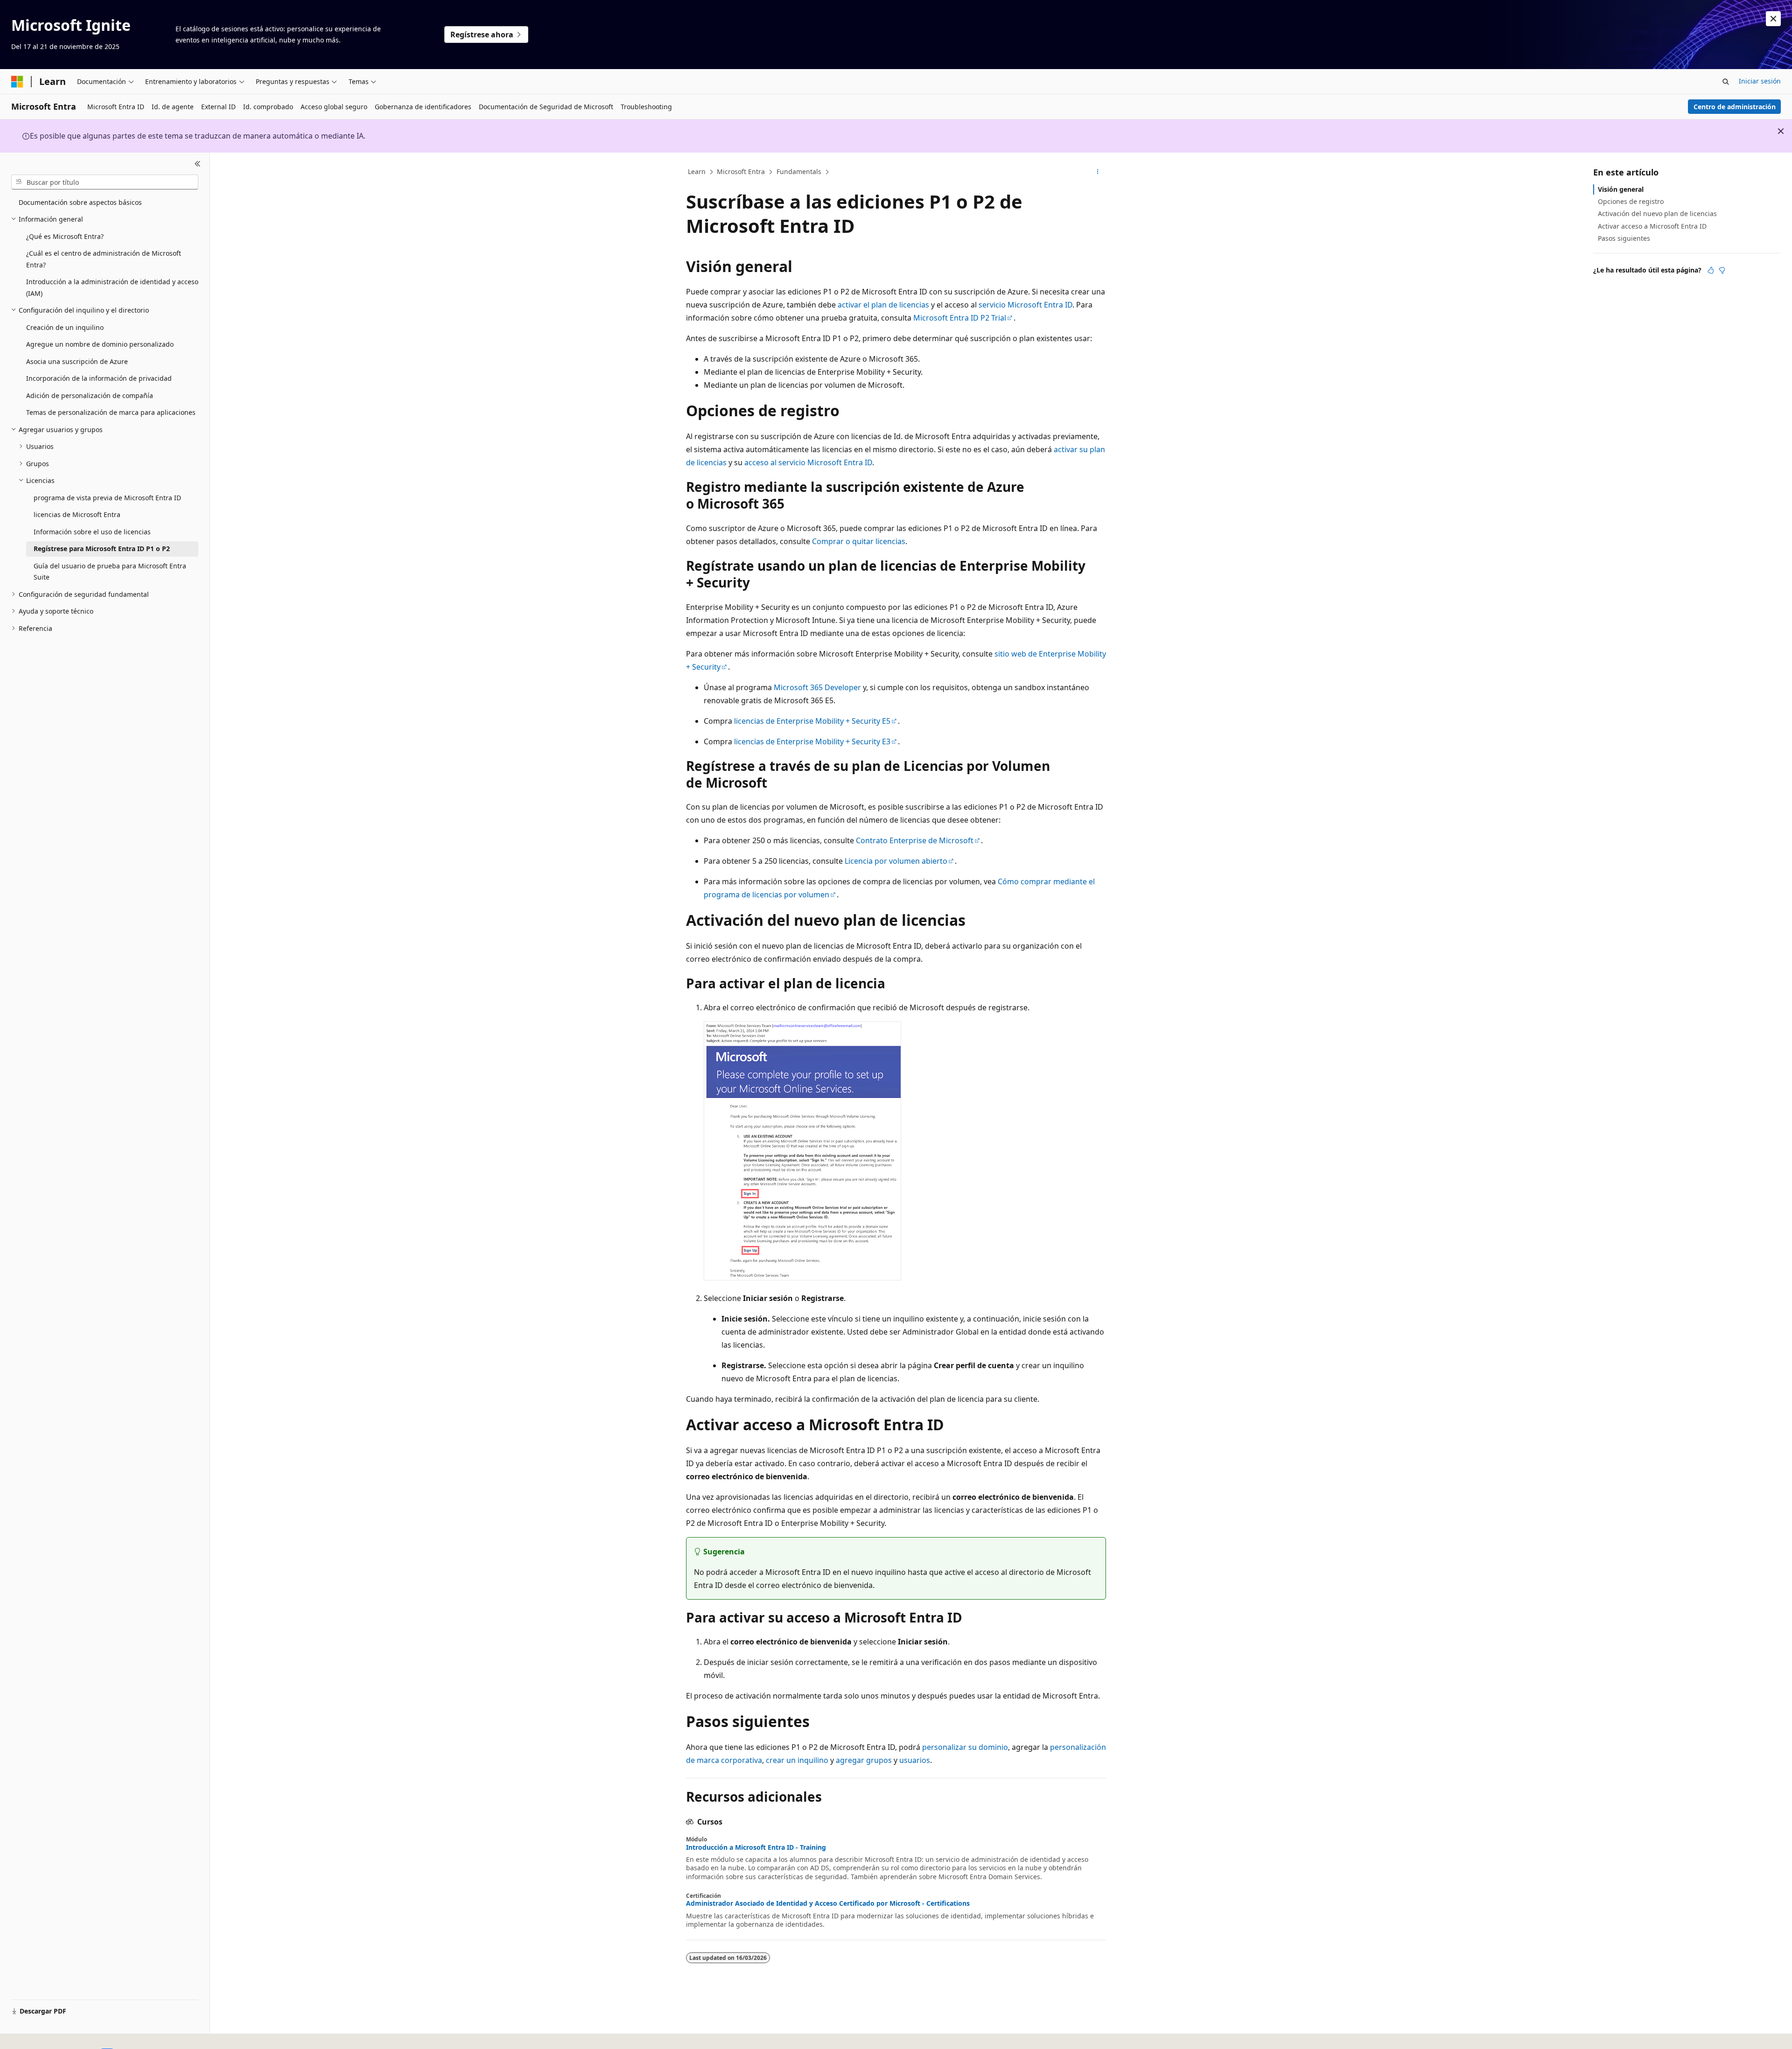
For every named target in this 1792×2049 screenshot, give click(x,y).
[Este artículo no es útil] (1722, 270)
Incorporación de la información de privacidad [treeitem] (99, 378)
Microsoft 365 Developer (817, 687)
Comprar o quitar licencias (859, 541)
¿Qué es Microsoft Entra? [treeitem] (65, 236)
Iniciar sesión (1760, 81)
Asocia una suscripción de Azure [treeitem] (77, 361)
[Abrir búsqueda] (1726, 82)
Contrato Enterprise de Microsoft (915, 840)
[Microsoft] (17, 82)
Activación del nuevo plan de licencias (1657, 213)
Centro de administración (1735, 107)
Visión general (1621, 189)
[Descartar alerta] (1773, 19)
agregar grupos (864, 1760)
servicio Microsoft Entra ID (1025, 305)
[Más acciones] (1098, 172)
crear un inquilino (797, 1760)
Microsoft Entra (741, 171)
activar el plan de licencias (883, 305)
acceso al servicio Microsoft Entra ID (808, 462)
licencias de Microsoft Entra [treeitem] (77, 514)
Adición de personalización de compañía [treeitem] (90, 395)
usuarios (915, 1760)
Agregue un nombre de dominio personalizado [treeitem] (100, 344)
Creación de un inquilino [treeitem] (65, 327)
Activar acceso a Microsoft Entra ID (1652, 226)
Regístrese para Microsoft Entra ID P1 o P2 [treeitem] (102, 549)
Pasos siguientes (1624, 238)
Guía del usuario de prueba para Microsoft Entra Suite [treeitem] (110, 572)
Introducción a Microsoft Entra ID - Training (756, 1847)
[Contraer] (198, 164)
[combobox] (105, 182)
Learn (697, 171)
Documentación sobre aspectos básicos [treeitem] (80, 202)
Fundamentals (799, 171)
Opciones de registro (1631, 201)
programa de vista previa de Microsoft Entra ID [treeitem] (107, 498)
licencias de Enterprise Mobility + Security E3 (812, 741)
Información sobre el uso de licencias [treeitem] (92, 532)
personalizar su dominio (965, 1747)
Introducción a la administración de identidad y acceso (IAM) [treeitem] (112, 287)
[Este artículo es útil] (1711, 270)
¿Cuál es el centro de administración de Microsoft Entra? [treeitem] (104, 259)
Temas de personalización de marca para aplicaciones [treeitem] (111, 412)
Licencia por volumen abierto (896, 861)
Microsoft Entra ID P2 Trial (960, 318)
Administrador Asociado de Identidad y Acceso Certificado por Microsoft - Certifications (828, 1903)
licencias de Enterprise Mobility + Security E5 (812, 721)
